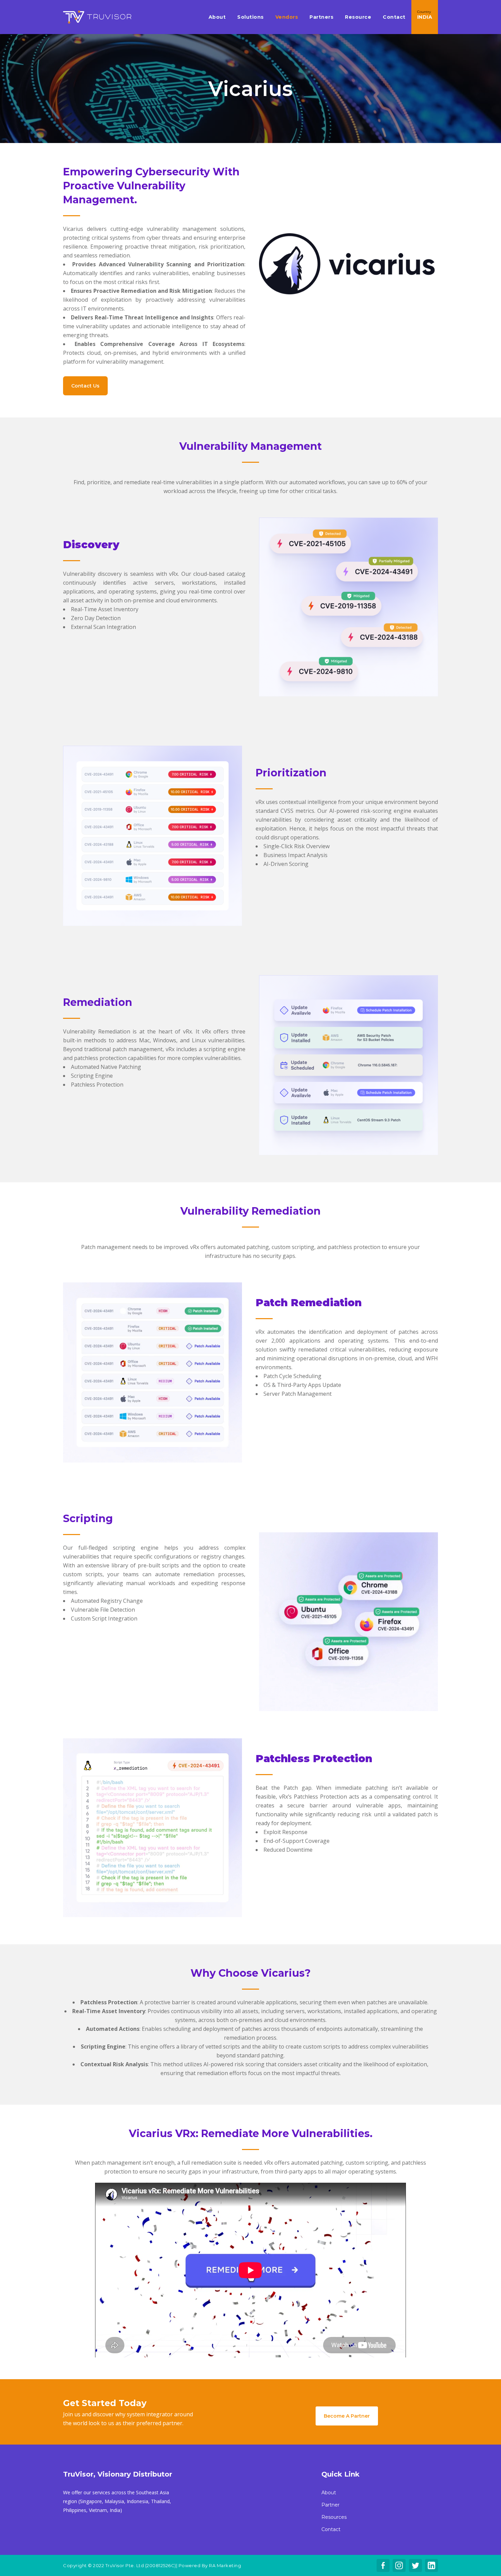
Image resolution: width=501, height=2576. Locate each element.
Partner (330, 2505)
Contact (331, 2529)
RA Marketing (225, 2565)
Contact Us (85, 386)
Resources (334, 2517)
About (329, 2493)
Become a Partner (347, 2416)
